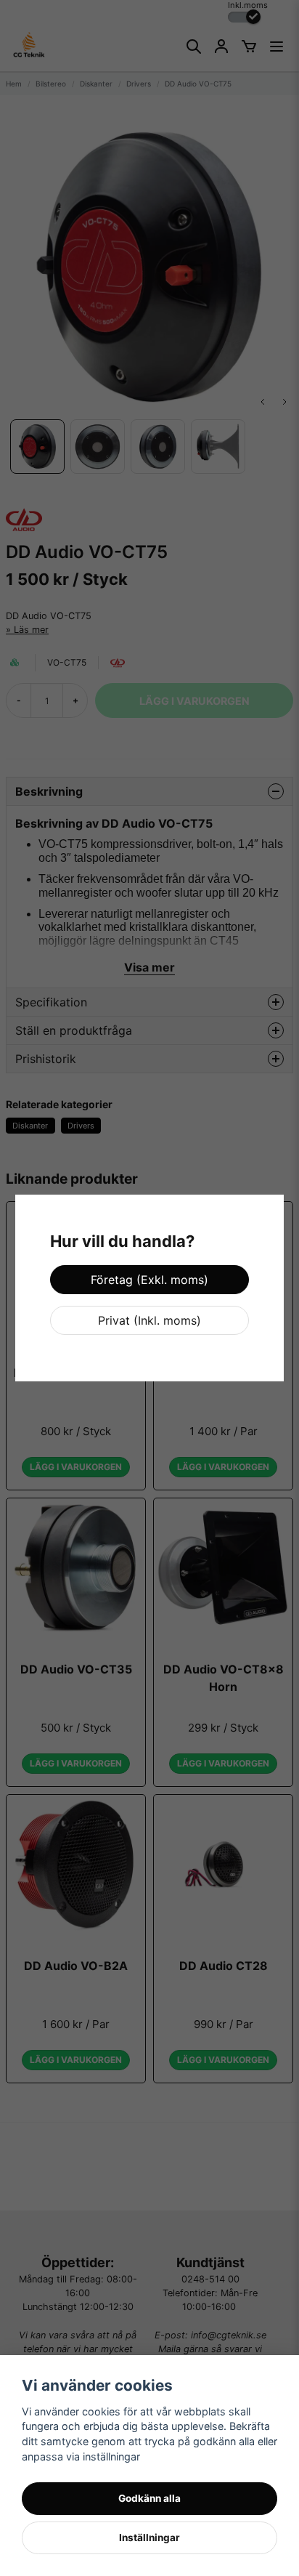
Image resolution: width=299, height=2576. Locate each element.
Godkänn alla (149, 2498)
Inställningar (149, 2537)
